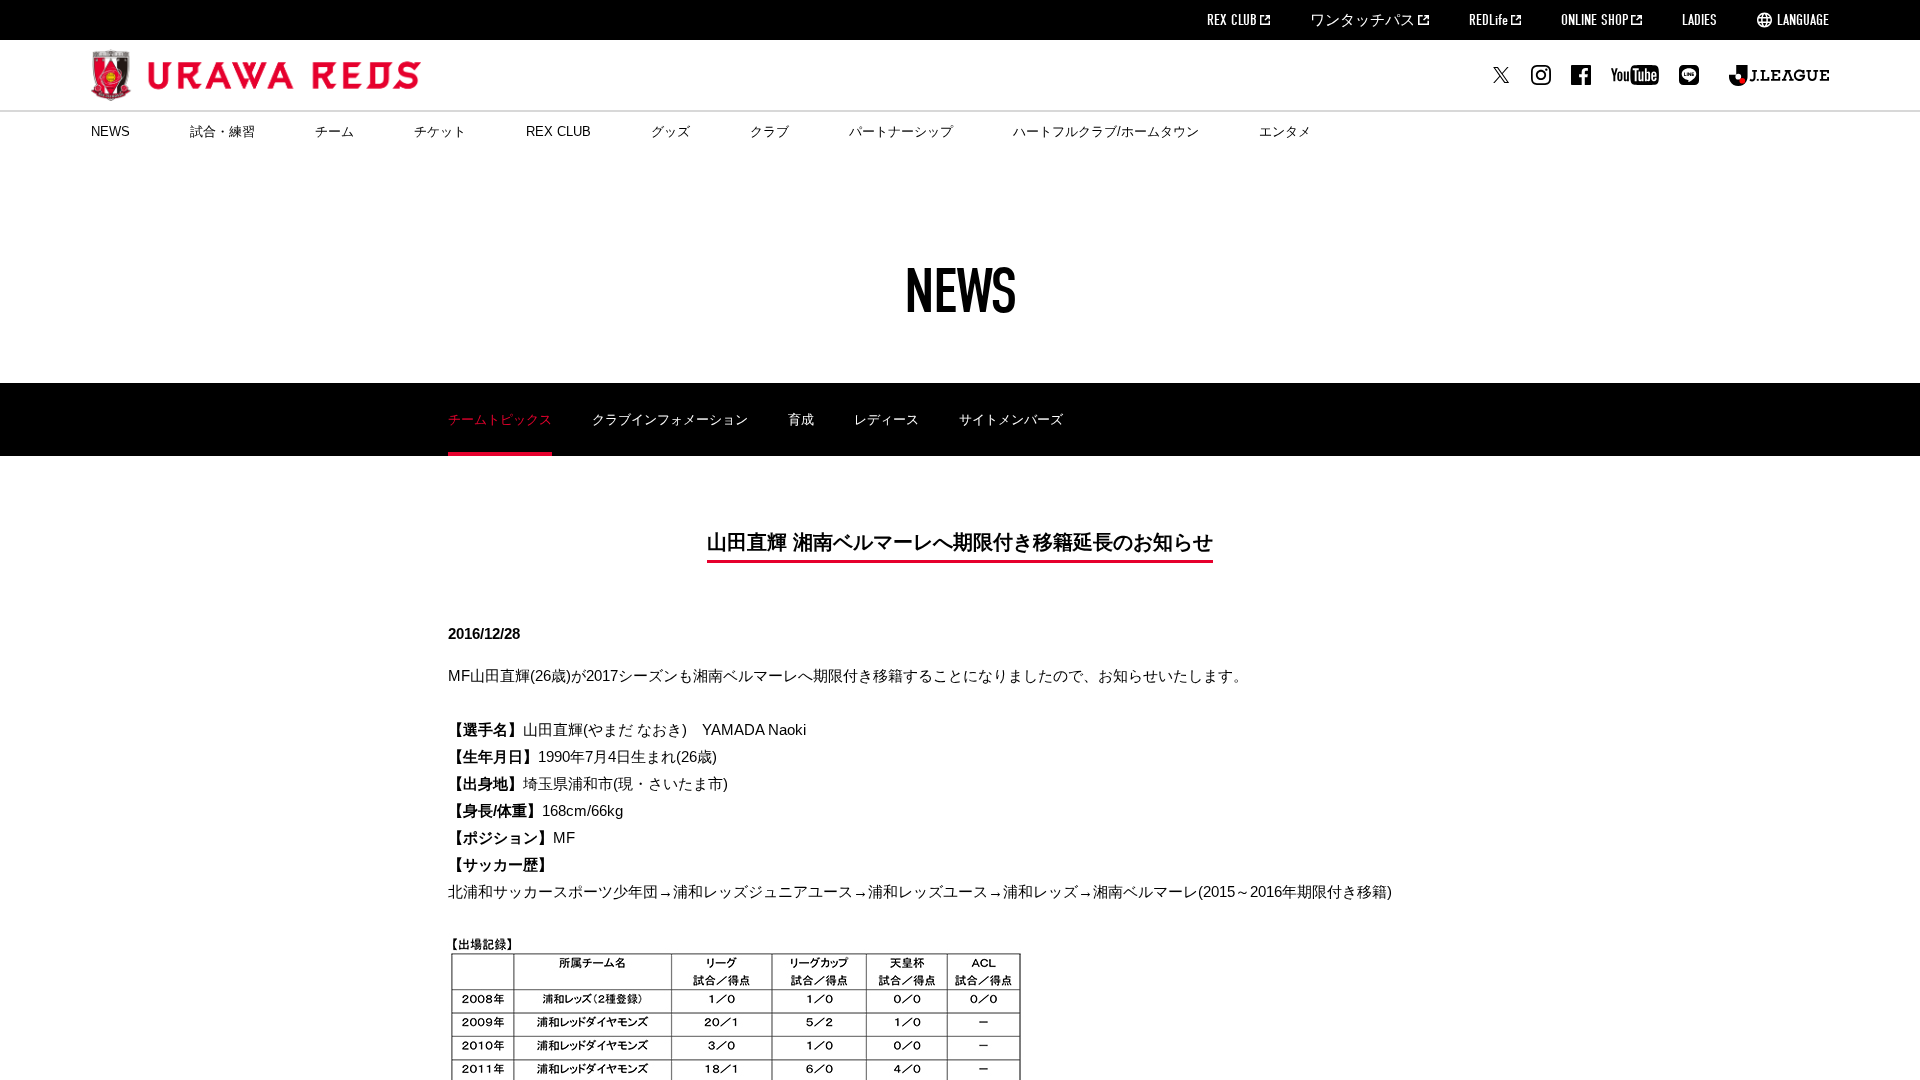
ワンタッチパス (1362, 20)
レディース (886, 419)
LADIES (1699, 20)
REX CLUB (1232, 20)
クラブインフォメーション (670, 419)
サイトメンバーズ (1011, 419)
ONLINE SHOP (1594, 20)
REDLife (1488, 20)
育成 (801, 419)
